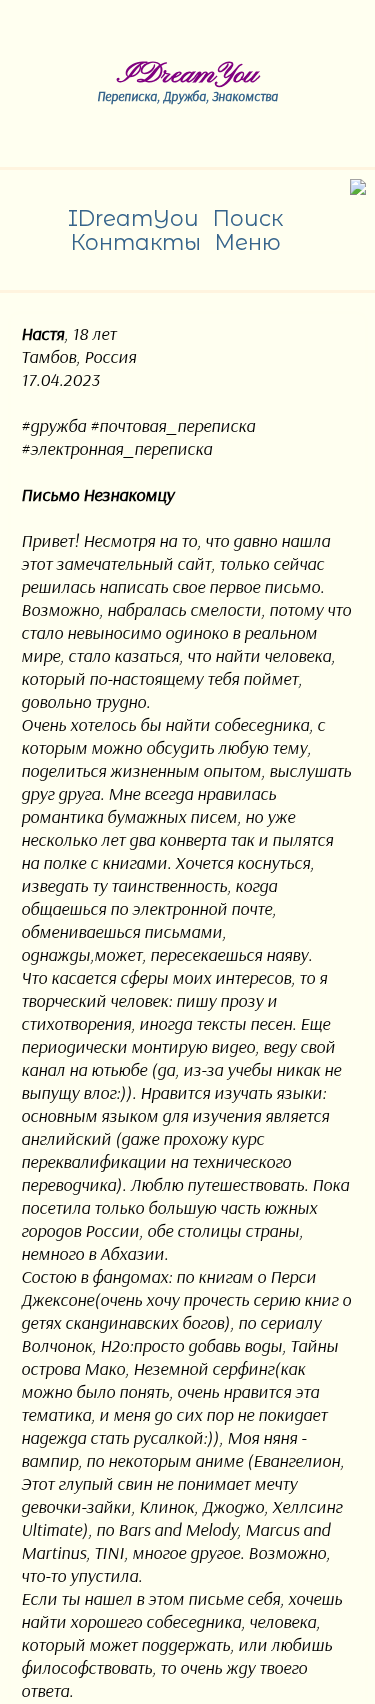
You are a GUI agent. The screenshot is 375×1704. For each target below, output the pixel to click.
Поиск (247, 218)
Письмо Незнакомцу (97, 494)
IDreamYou (187, 75)
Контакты (135, 242)
